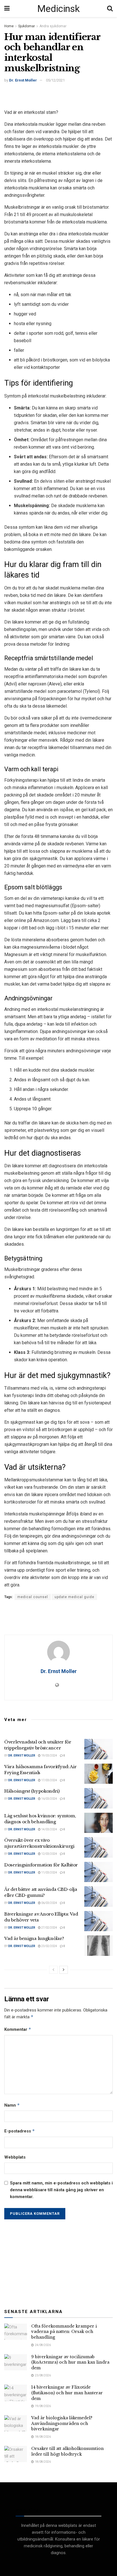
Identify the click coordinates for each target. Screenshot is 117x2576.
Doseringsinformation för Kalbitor (41, 1865)
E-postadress (20, 2131)
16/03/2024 (49, 1799)
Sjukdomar (27, 26)
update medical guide (74, 1597)
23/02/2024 (49, 1946)
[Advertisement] (58, 95)
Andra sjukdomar (53, 26)
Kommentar (18, 2029)
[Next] (64, 1970)
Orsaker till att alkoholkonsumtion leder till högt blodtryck (67, 2451)
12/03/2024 (49, 1854)
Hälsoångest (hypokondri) (32, 1791)
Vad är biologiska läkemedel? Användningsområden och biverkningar (62, 2423)
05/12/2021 (55, 80)
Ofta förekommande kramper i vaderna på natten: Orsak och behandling (64, 2332)
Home (9, 26)
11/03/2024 (49, 1873)
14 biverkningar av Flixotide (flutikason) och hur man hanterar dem (67, 2393)
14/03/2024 (49, 1829)
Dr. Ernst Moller (23, 80)
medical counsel (33, 1597)
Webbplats (15, 2157)
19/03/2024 (49, 1756)
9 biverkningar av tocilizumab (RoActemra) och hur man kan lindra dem (70, 2362)
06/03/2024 (49, 1903)
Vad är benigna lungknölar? (34, 1938)
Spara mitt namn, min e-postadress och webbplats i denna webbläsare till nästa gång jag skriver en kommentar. (61, 2190)
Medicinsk (58, 9)
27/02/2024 (49, 1928)
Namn (12, 2105)
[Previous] (53, 1970)
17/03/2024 (49, 1780)
